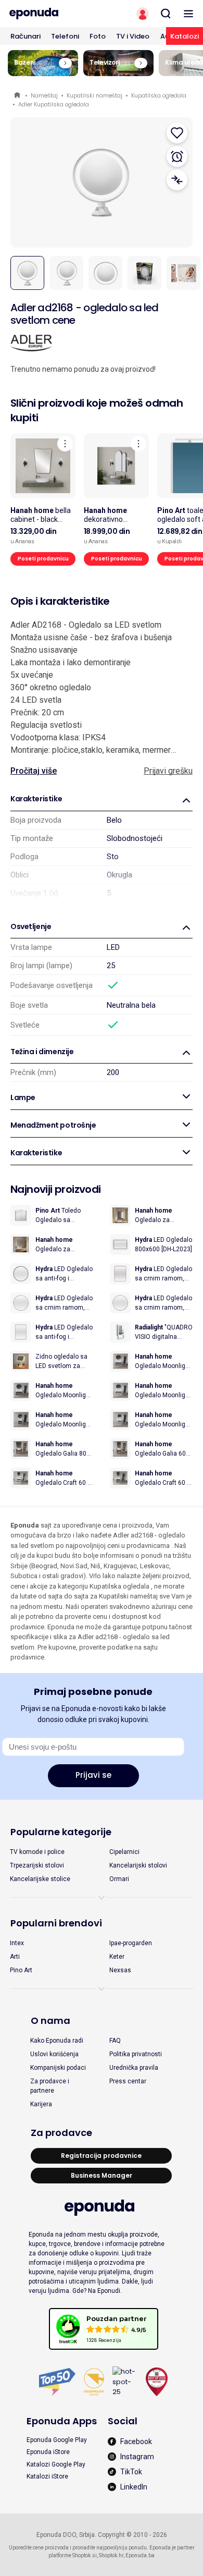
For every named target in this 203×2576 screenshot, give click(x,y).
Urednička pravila (134, 2068)
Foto (98, 36)
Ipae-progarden (131, 1943)
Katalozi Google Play (56, 2464)
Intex (17, 1943)
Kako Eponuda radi (57, 2041)
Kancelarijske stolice (40, 1879)
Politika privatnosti (136, 2054)
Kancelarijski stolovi (138, 1865)
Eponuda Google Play (57, 2440)
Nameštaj (44, 95)
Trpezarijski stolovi (37, 1865)
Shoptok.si (85, 2555)
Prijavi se (93, 1775)
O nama (50, 2020)
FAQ (115, 2041)
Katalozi (185, 36)
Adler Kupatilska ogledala (54, 104)
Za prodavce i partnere (50, 2086)
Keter (117, 1957)
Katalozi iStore (47, 2476)
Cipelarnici (124, 1852)
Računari (26, 36)
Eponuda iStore (48, 2452)
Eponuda (18, 96)
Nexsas (120, 1970)
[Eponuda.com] (51, 14)
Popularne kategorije (61, 1832)
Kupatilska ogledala (159, 95)
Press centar (128, 2081)
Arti (15, 1957)
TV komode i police (37, 1852)
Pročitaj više (34, 771)
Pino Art (21, 1970)
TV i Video (133, 36)
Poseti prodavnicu (43, 559)
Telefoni (65, 36)
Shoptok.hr (111, 2555)
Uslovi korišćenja (54, 2054)
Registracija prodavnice (101, 2156)
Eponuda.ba (140, 2555)
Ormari (119, 1879)
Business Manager (102, 2175)
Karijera (41, 2104)
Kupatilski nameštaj (94, 95)
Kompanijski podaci (58, 2068)
